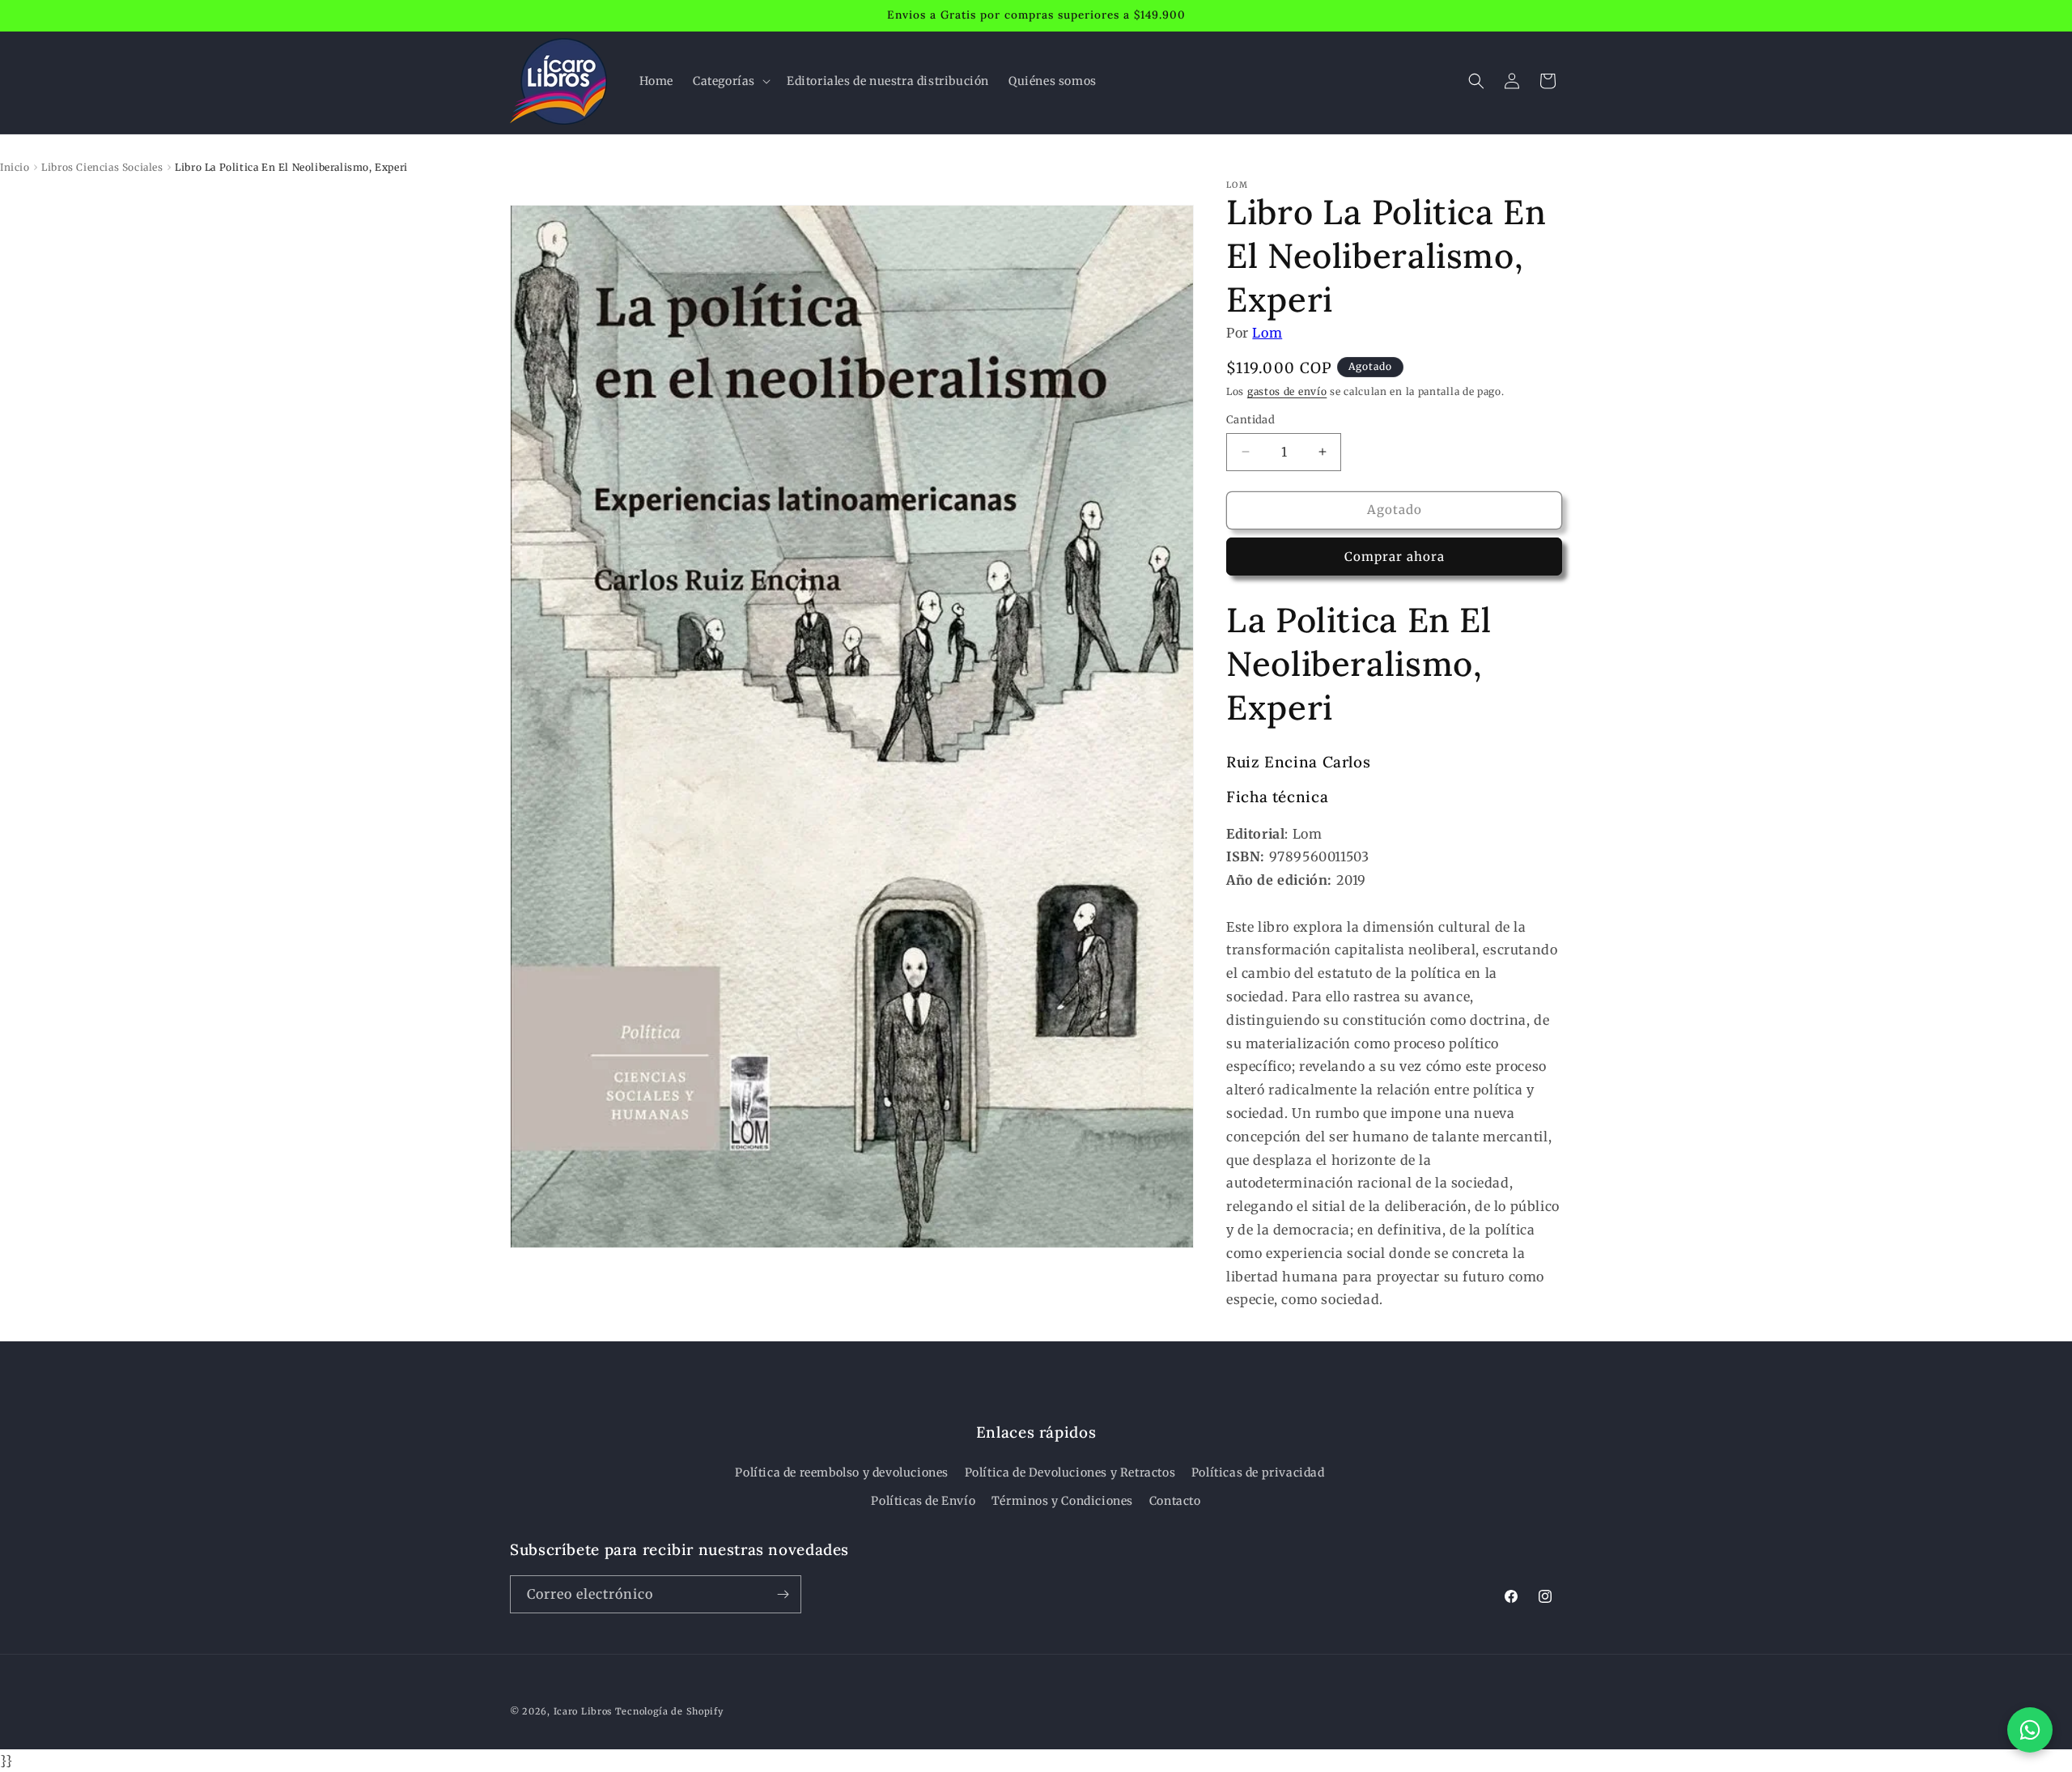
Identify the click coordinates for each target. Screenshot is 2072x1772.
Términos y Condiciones (1062, 1501)
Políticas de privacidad (1258, 1472)
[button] (730, 81)
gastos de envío (1287, 391)
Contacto (1175, 1501)
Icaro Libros (583, 1711)
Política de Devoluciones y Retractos (1070, 1472)
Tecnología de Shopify (669, 1711)
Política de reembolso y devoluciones (842, 1472)
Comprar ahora (1395, 557)
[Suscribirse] (783, 1594)
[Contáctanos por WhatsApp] (2030, 1730)
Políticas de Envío (923, 1501)
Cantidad (1250, 420)
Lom (1267, 333)
